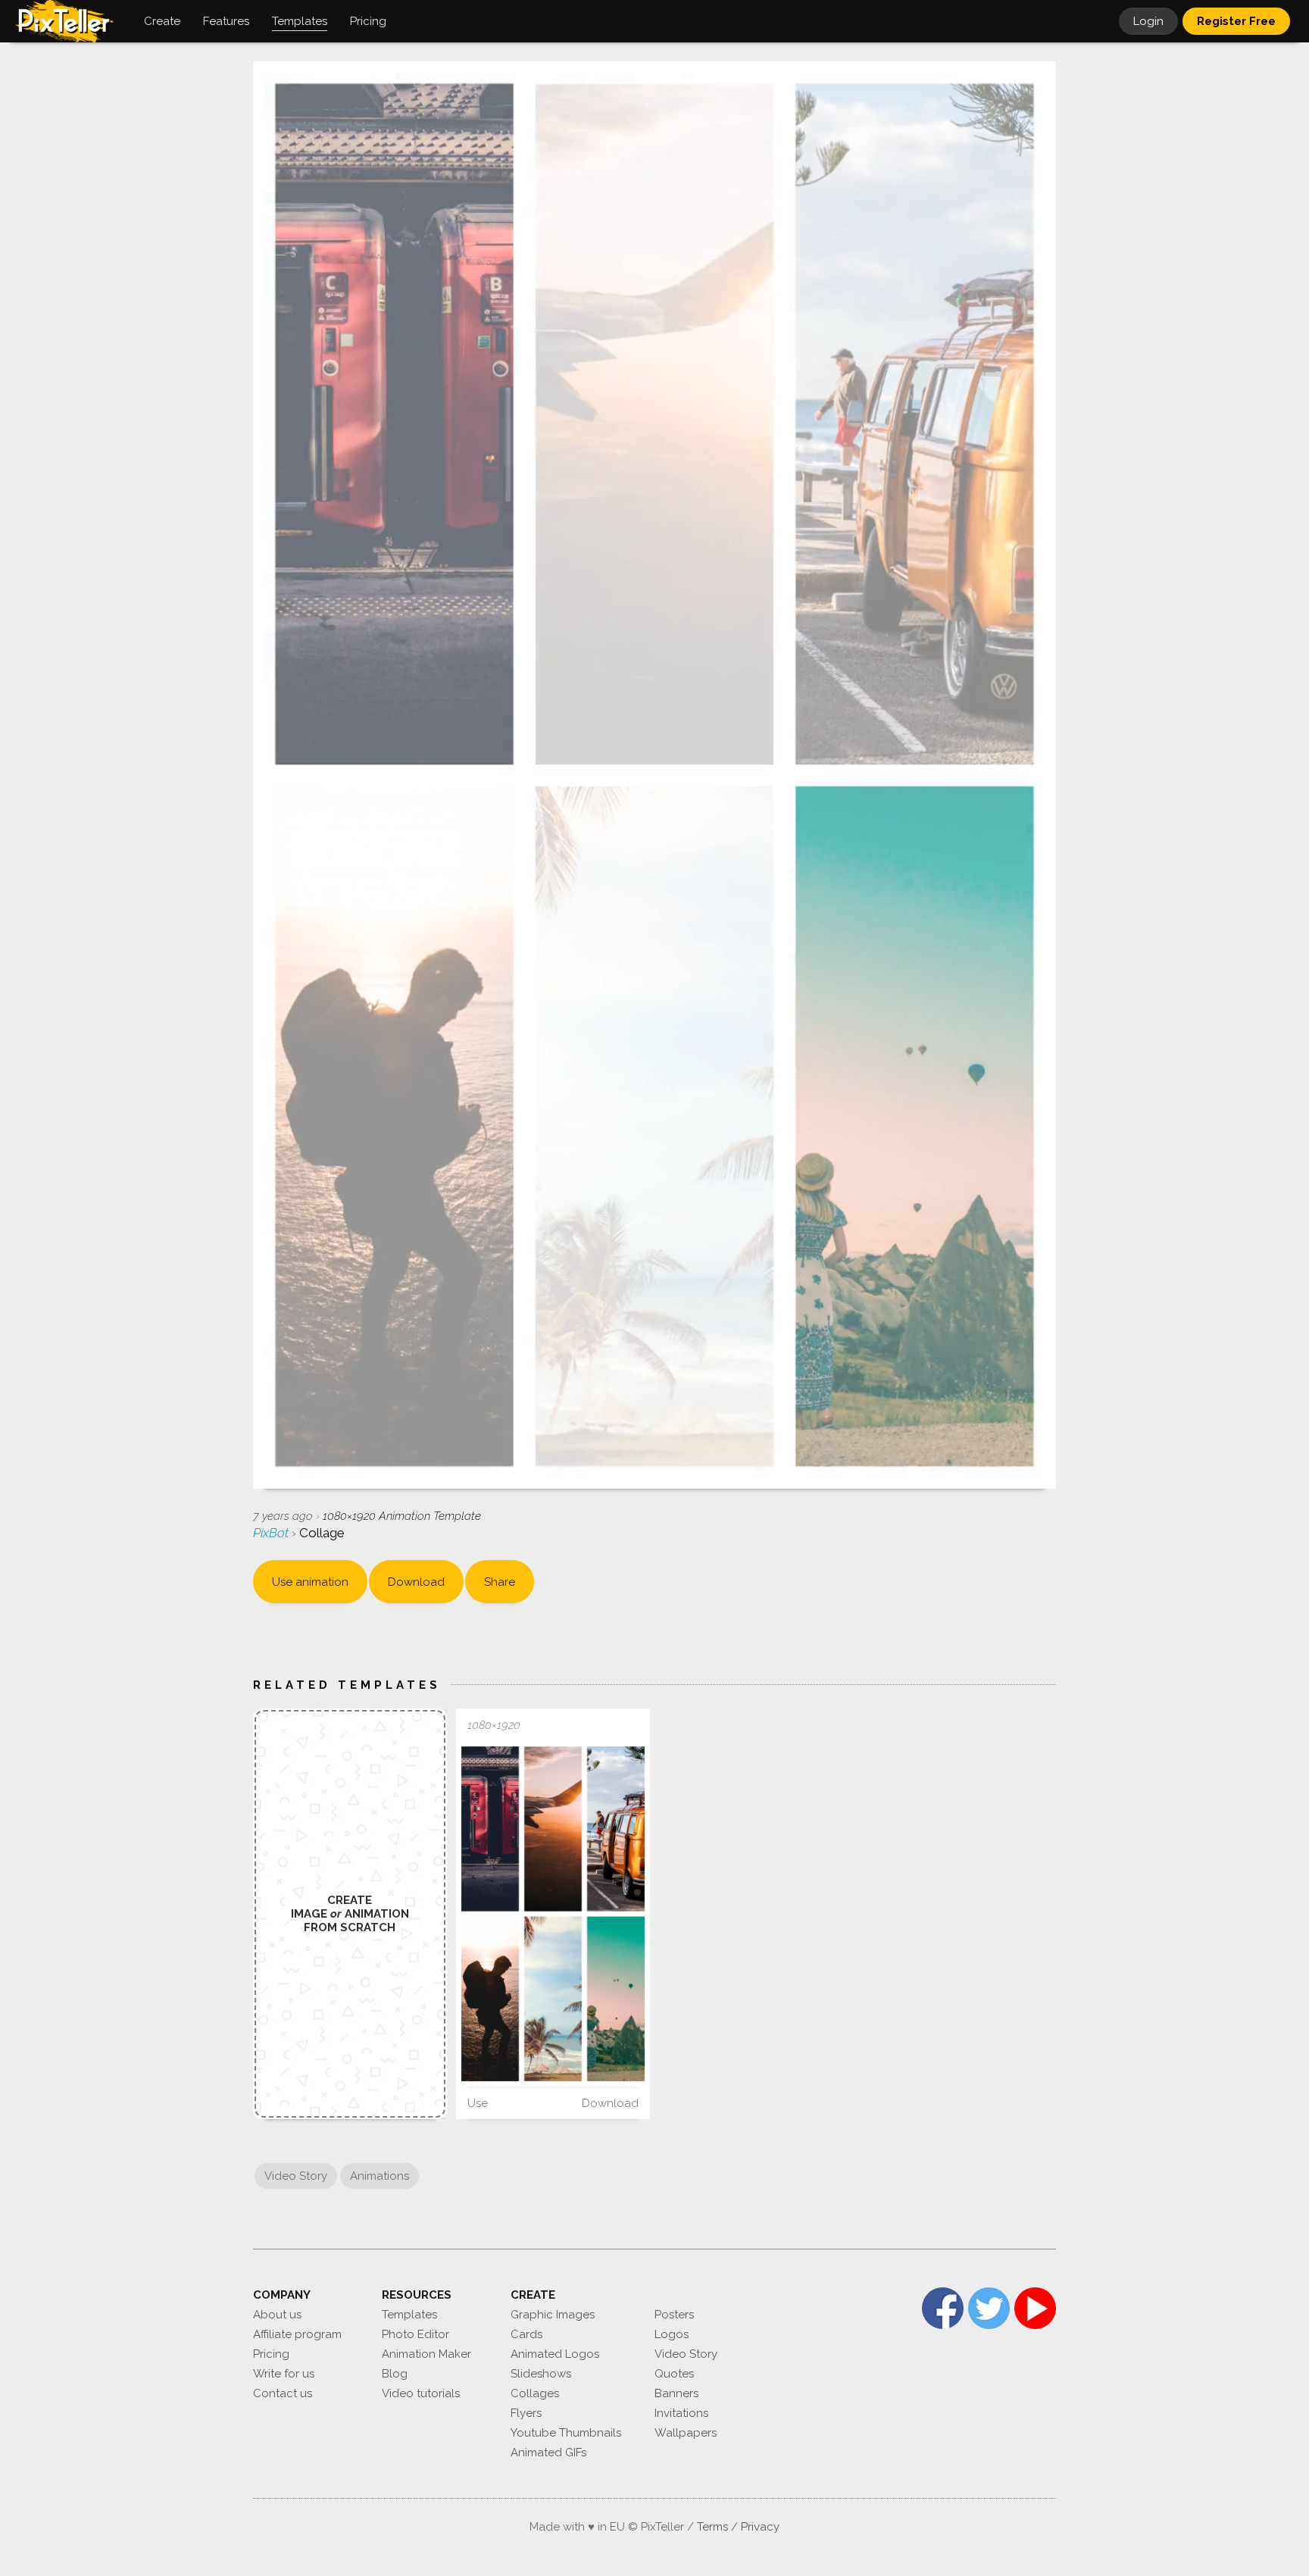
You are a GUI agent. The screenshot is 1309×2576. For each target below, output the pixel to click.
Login (1148, 21)
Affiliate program (297, 2334)
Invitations (681, 2413)
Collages (535, 2393)
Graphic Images (553, 2315)
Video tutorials (421, 2393)
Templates (409, 2315)
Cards (526, 2334)
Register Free (1236, 21)
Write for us (284, 2374)
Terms (712, 2527)
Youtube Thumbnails (566, 2433)
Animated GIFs (548, 2453)
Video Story (296, 2176)
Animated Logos (555, 2354)
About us (277, 2315)
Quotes (674, 2374)
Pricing (271, 2354)
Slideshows (541, 2374)
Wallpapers (686, 2433)
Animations (380, 2176)
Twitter (989, 2308)
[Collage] (553, 1913)
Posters (674, 2315)
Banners (676, 2393)
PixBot (272, 1533)
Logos (672, 2334)
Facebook (943, 2308)
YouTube (1035, 2308)
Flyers (526, 2413)
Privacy (760, 2527)
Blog (395, 2374)
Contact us (283, 2393)
